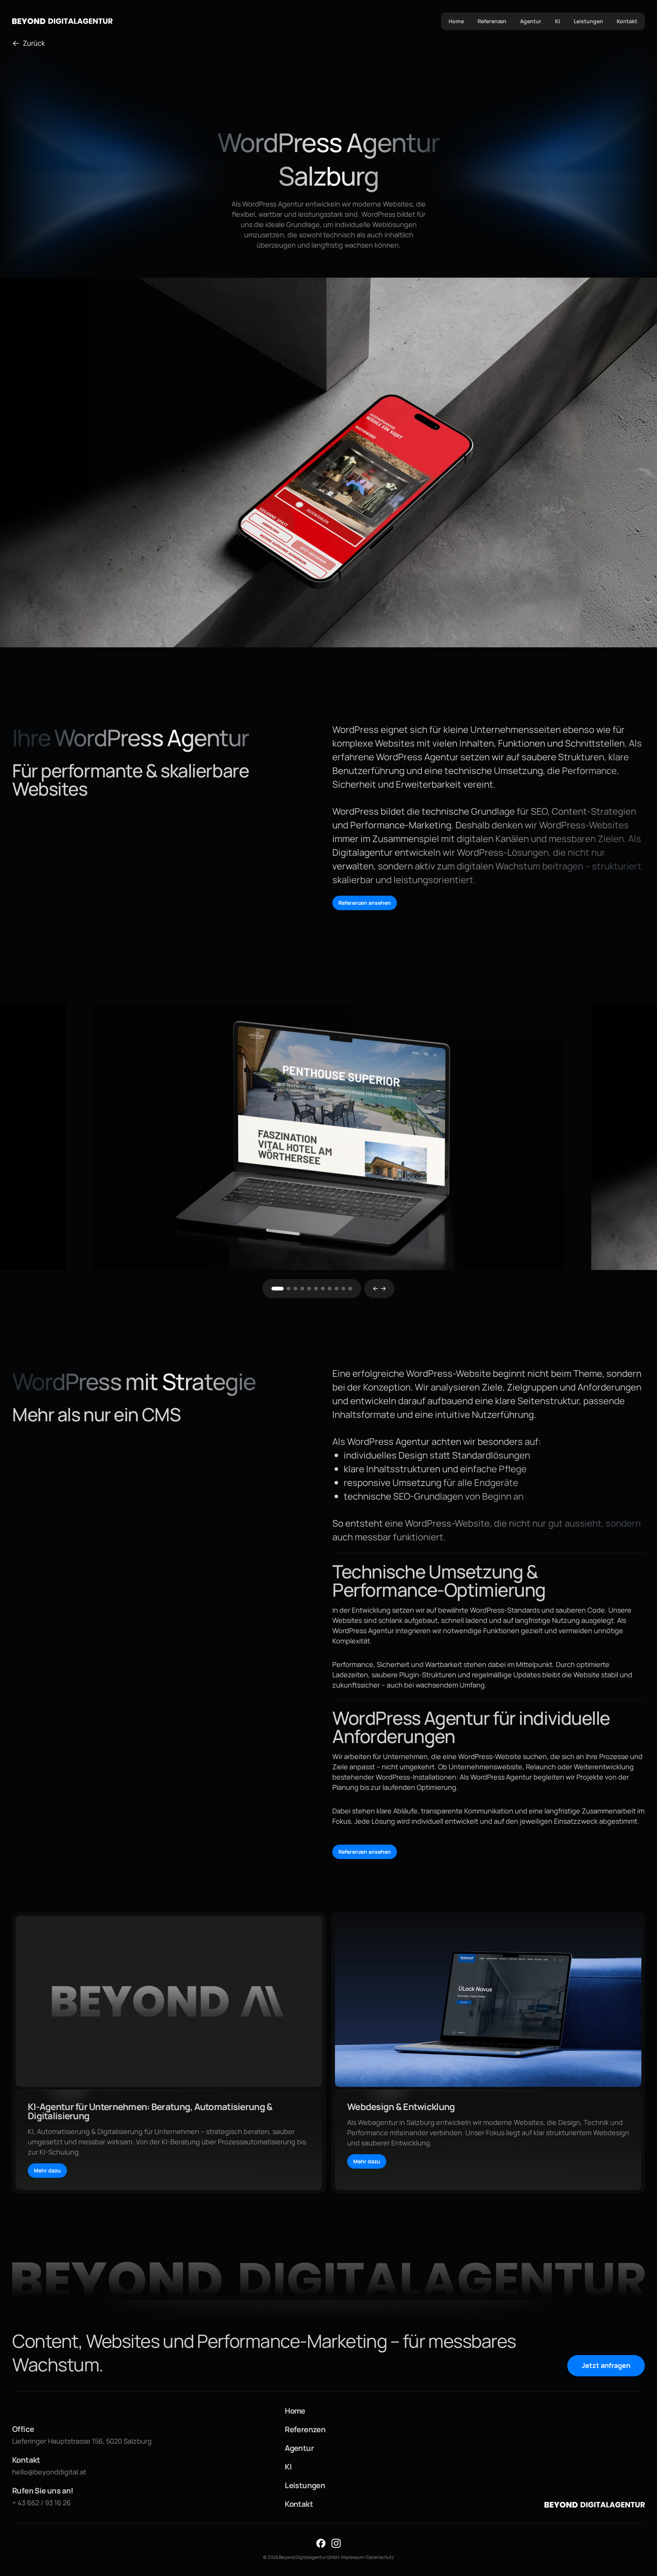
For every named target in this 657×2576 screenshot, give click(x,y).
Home (456, 21)
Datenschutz (380, 2557)
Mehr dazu (47, 2170)
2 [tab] (289, 1289)
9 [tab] (336, 1289)
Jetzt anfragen (606, 2365)
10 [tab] (343, 1289)
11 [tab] (350, 1289)
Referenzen (492, 21)
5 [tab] (309, 1289)
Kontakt (627, 21)
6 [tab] (316, 1289)
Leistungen (588, 21)
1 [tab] (278, 1289)
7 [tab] (323, 1289)
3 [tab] (295, 1289)
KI (558, 21)
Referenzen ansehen (365, 903)
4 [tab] (302, 1289)
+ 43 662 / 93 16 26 (41, 2503)
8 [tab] (330, 1289)
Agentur (531, 21)
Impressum (352, 2557)
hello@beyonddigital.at (49, 2472)
